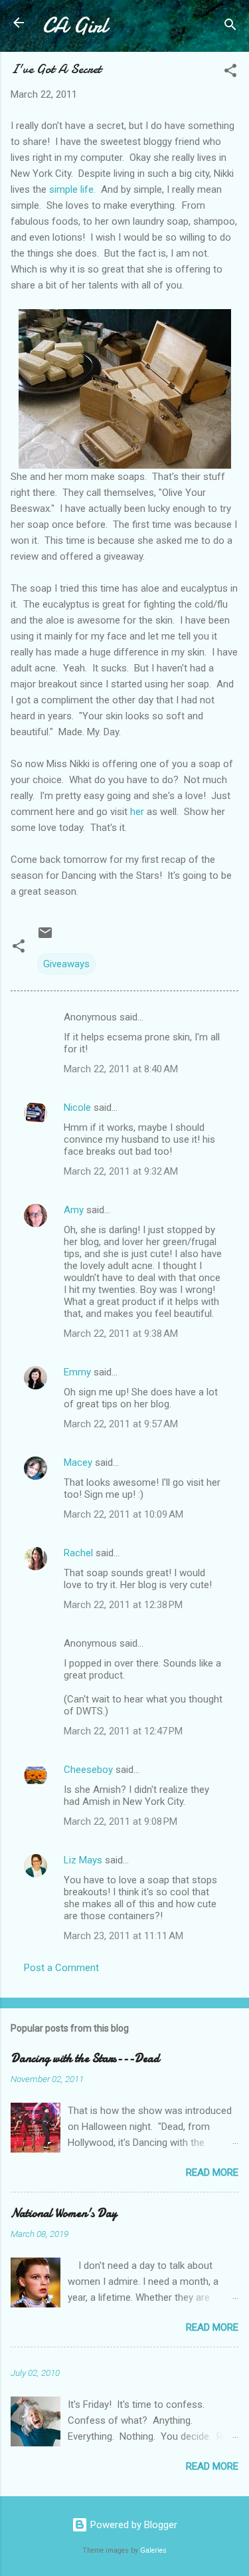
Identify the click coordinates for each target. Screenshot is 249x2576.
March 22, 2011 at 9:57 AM (121, 1424)
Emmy (77, 1372)
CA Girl (75, 26)
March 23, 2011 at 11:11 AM (124, 1936)
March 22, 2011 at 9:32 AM (121, 1171)
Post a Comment (61, 1968)
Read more (212, 2172)
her (137, 812)
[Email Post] (45, 937)
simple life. (72, 189)
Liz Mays (83, 1860)
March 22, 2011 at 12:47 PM (123, 1731)
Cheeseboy (88, 1770)
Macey (78, 1463)
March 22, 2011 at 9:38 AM (121, 1334)
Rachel (78, 1553)
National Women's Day (64, 2213)
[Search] (230, 27)
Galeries (153, 2550)
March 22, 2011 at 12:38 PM (123, 1605)
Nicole (77, 1108)
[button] (230, 73)
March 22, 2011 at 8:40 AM (121, 1069)
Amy (74, 1210)
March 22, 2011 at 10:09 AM (124, 1514)
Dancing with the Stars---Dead (85, 2058)
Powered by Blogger (132, 2525)
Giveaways (66, 964)
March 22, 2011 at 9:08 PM (121, 1821)
